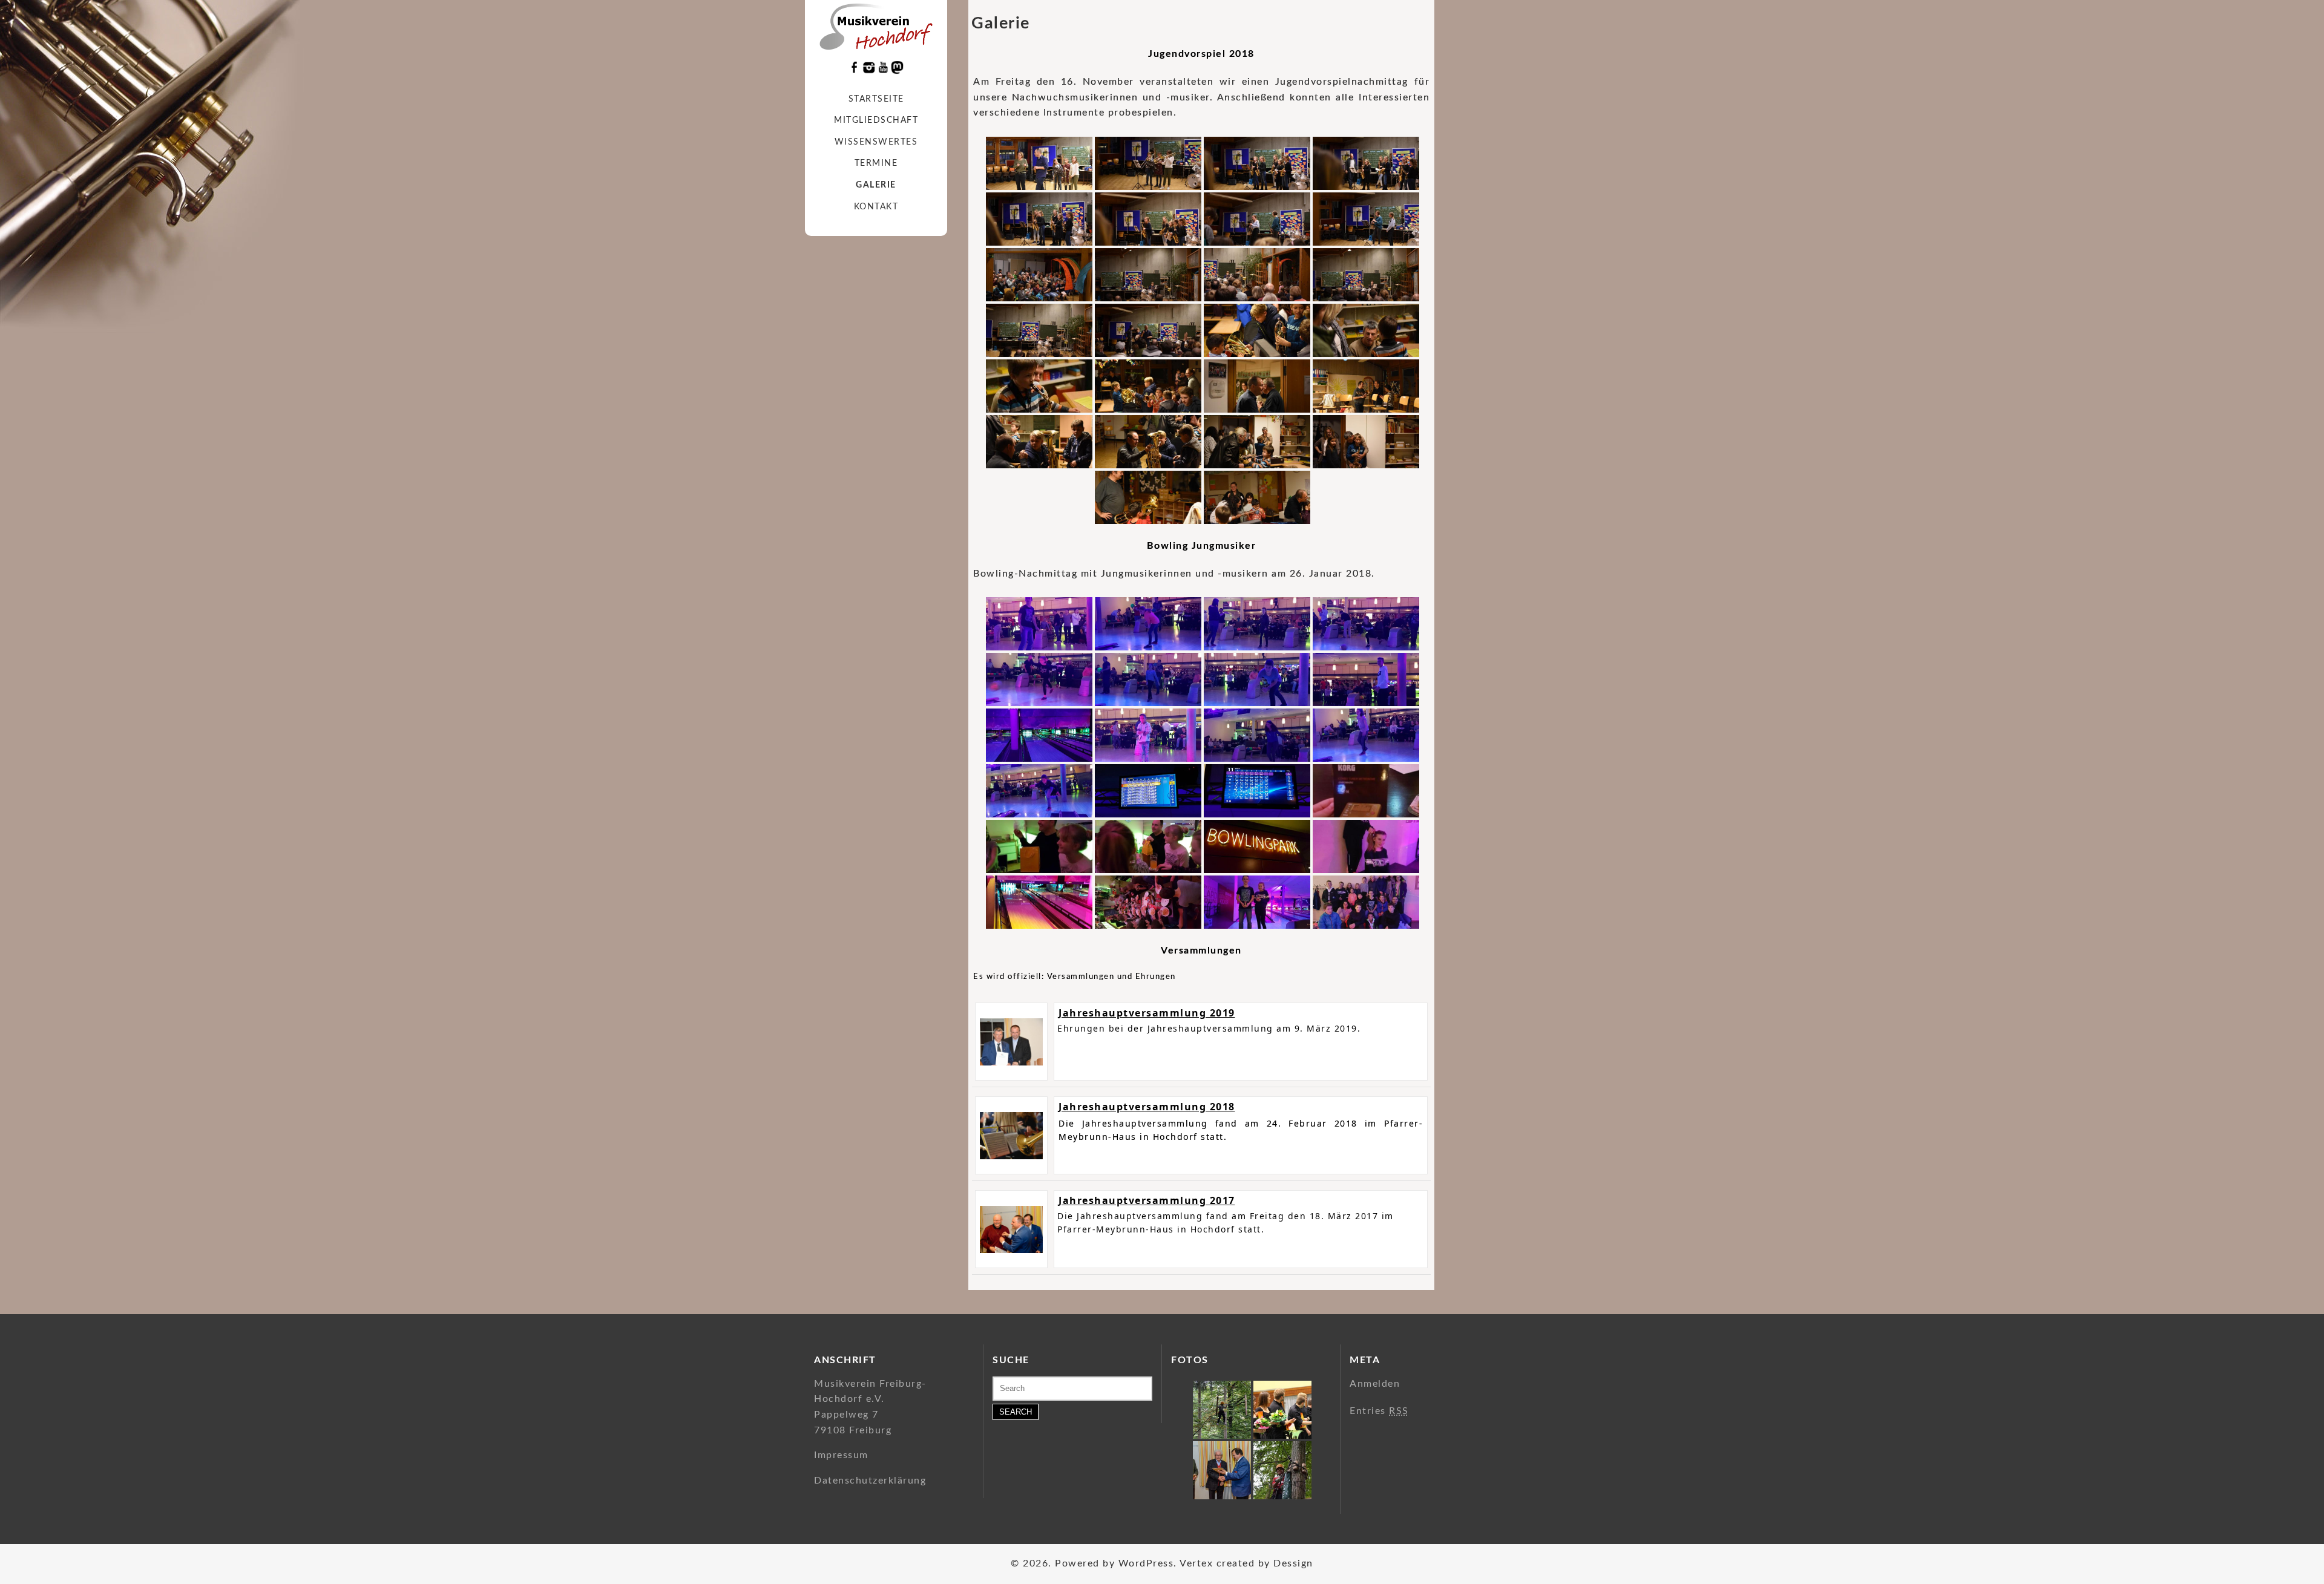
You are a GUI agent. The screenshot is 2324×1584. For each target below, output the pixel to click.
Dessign (1293, 1563)
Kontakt (876, 207)
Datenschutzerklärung (870, 1481)
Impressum (841, 1455)
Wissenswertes (876, 142)
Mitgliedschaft (876, 120)
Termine (876, 163)
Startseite (876, 99)
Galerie (876, 185)
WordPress (1146, 1563)
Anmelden (1375, 1384)
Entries (1379, 1411)
